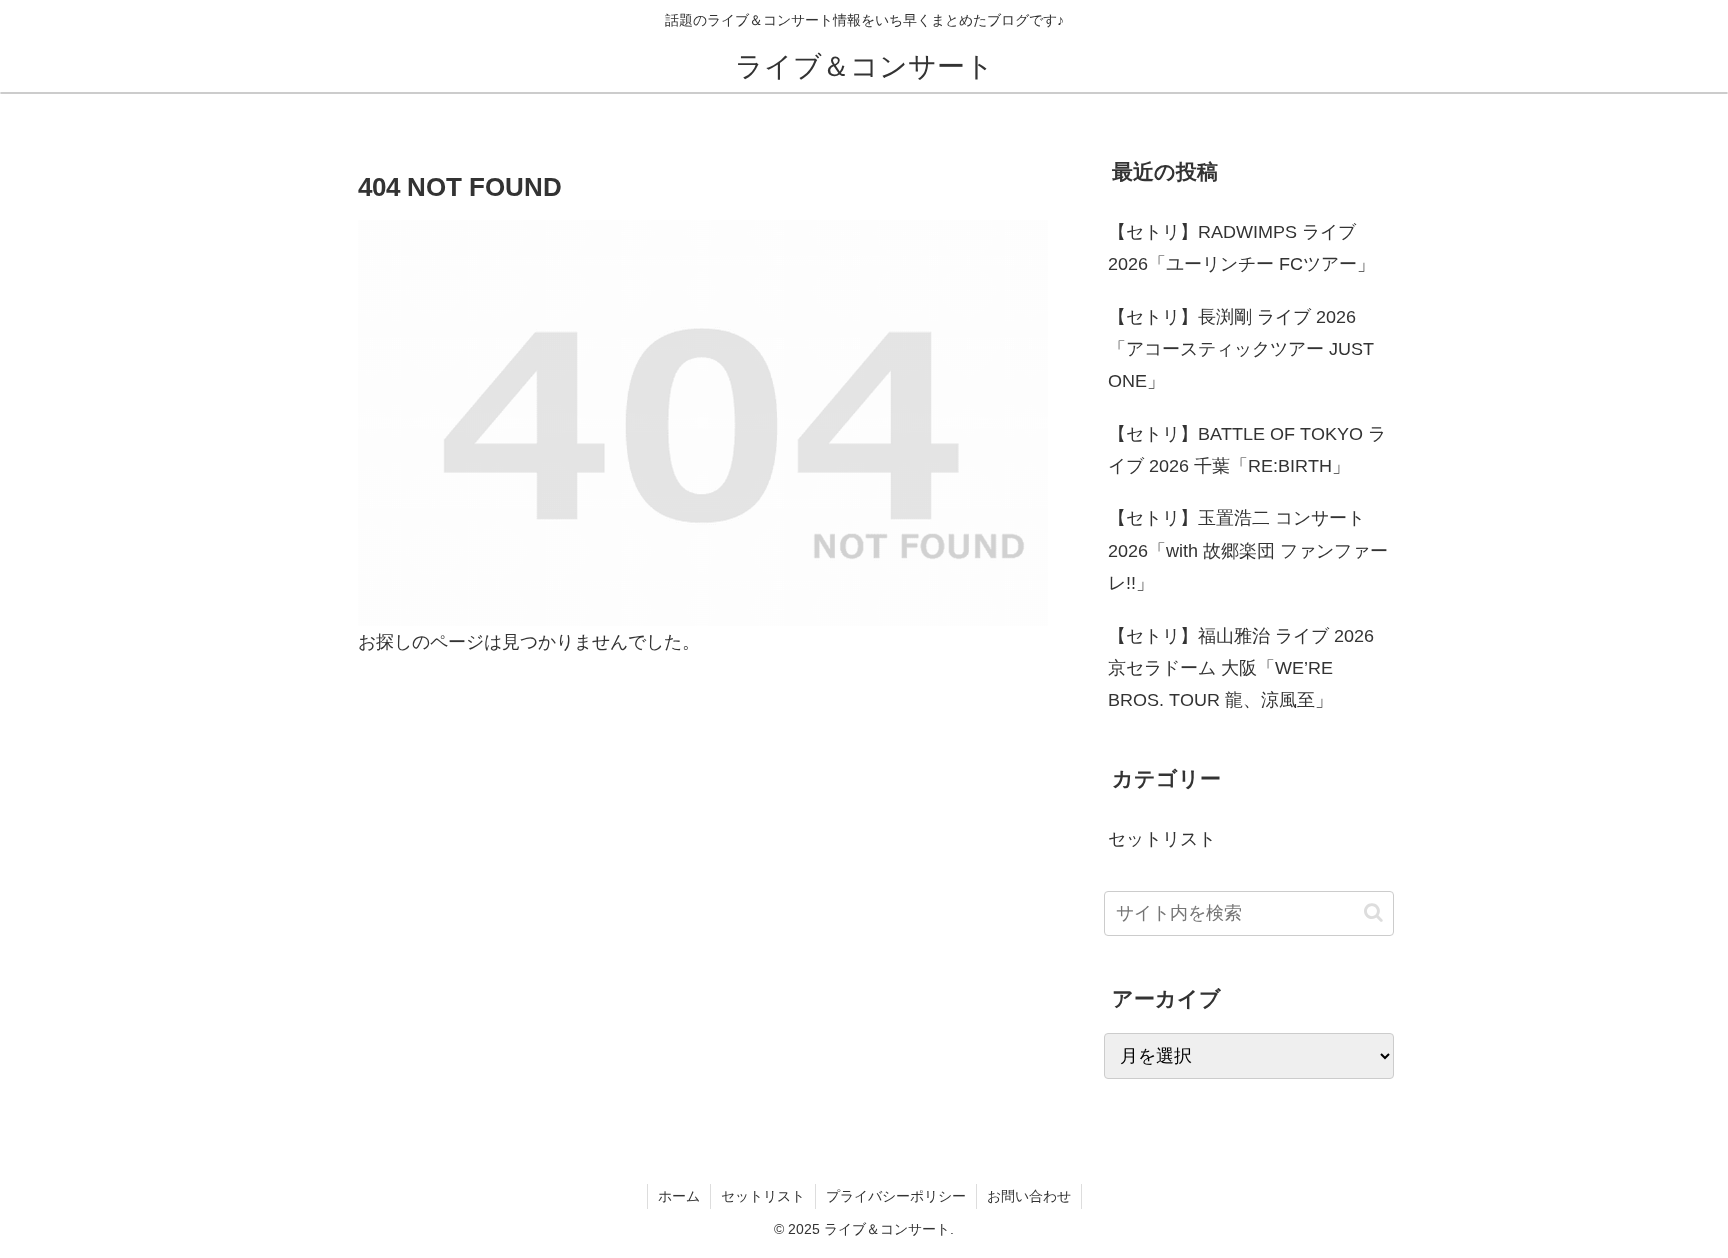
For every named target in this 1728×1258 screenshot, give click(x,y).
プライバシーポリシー (896, 1196)
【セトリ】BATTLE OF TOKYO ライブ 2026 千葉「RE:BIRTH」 (1247, 450)
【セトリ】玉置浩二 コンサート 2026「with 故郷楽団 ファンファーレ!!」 (1248, 550)
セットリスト (763, 1196)
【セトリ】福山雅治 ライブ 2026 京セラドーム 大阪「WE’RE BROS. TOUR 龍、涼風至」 (1241, 668)
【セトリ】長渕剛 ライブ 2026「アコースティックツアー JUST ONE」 (1241, 349)
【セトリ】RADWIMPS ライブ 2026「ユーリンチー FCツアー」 (1241, 248)
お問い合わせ (1029, 1196)
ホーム (679, 1196)
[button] (1373, 912)
